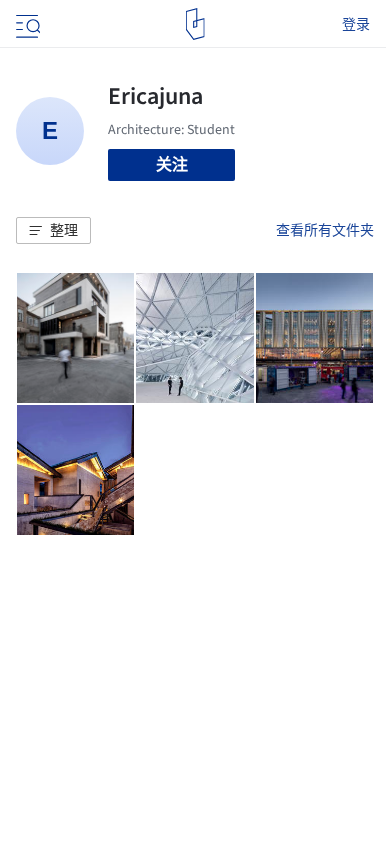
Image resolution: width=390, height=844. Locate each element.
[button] (53, 231)
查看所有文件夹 (325, 230)
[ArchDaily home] (195, 24)
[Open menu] (26, 24)
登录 (356, 24)
